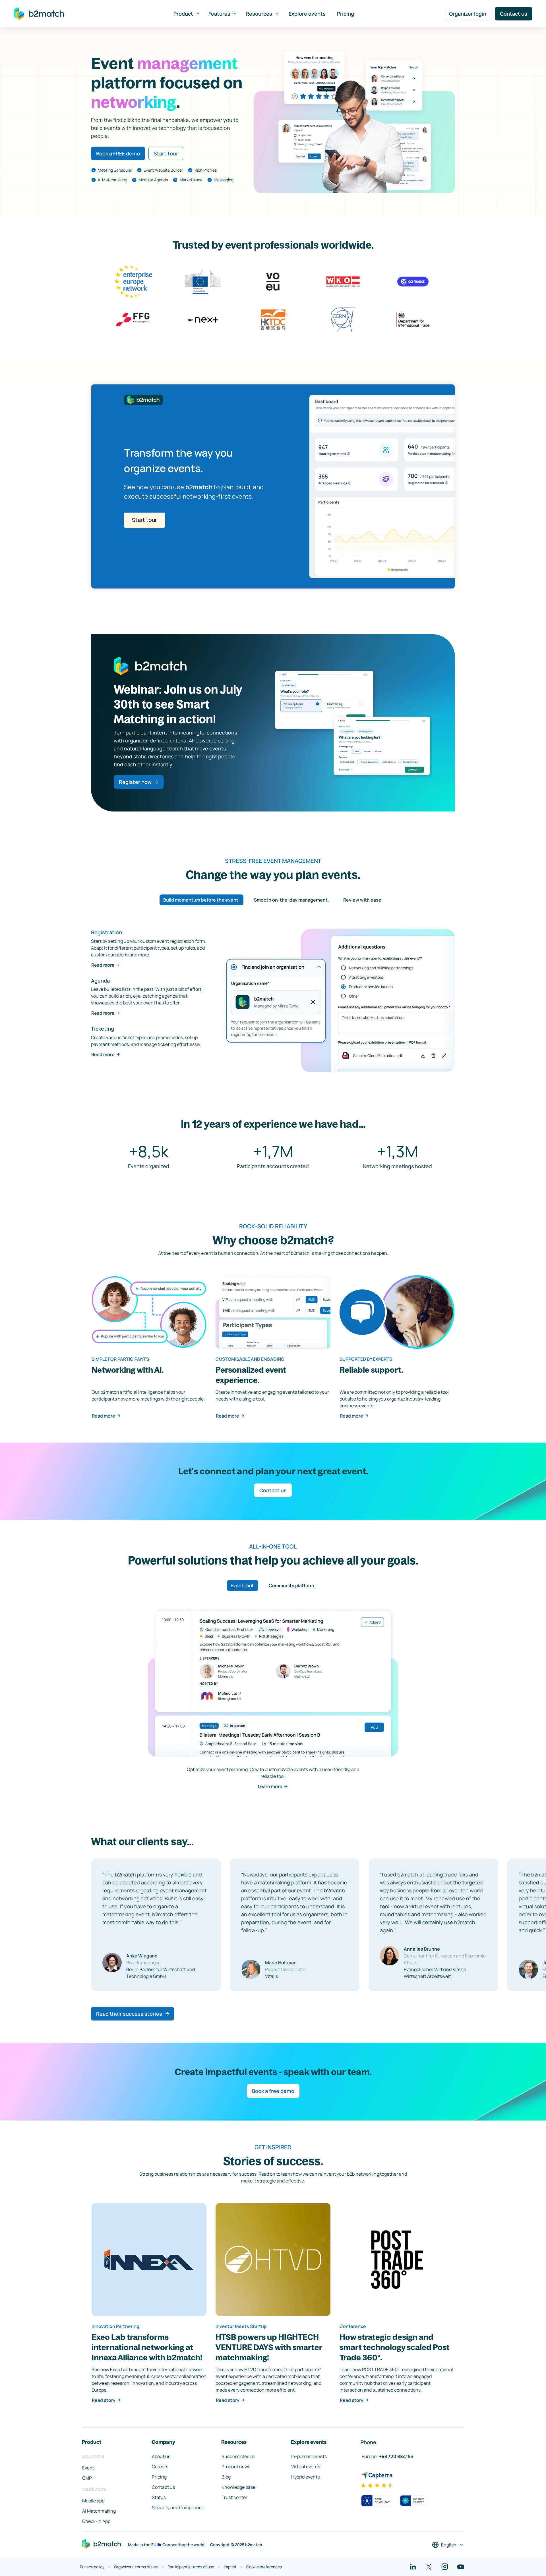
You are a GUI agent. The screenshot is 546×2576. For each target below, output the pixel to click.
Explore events (307, 14)
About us (161, 2456)
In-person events (309, 2456)
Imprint (230, 2567)
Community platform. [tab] (292, 1585)
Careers (160, 2467)
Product (183, 14)
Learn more (270, 1786)
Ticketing (103, 1029)
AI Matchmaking (99, 2511)
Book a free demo (273, 2091)
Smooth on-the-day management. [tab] (291, 900)
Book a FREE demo (118, 153)
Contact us (514, 14)
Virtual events (306, 2467)
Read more (103, 965)
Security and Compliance (178, 2508)
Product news (236, 2467)
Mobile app (93, 2501)
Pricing (346, 14)
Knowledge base (238, 2487)
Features (219, 14)
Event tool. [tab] (243, 1585)
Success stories (238, 2456)
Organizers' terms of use (136, 2567)
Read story (104, 2400)
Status (159, 2497)
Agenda (100, 981)
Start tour (166, 153)
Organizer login (468, 14)
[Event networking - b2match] (39, 14)
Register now (135, 782)
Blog (226, 2477)
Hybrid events (305, 2477)
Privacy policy (92, 2567)
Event (88, 2468)
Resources (259, 14)
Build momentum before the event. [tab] (201, 900)
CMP (87, 2478)
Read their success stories (129, 2014)
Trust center (234, 2497)
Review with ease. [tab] (363, 900)
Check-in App (96, 2521)
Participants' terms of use (191, 2567)
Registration (106, 932)
